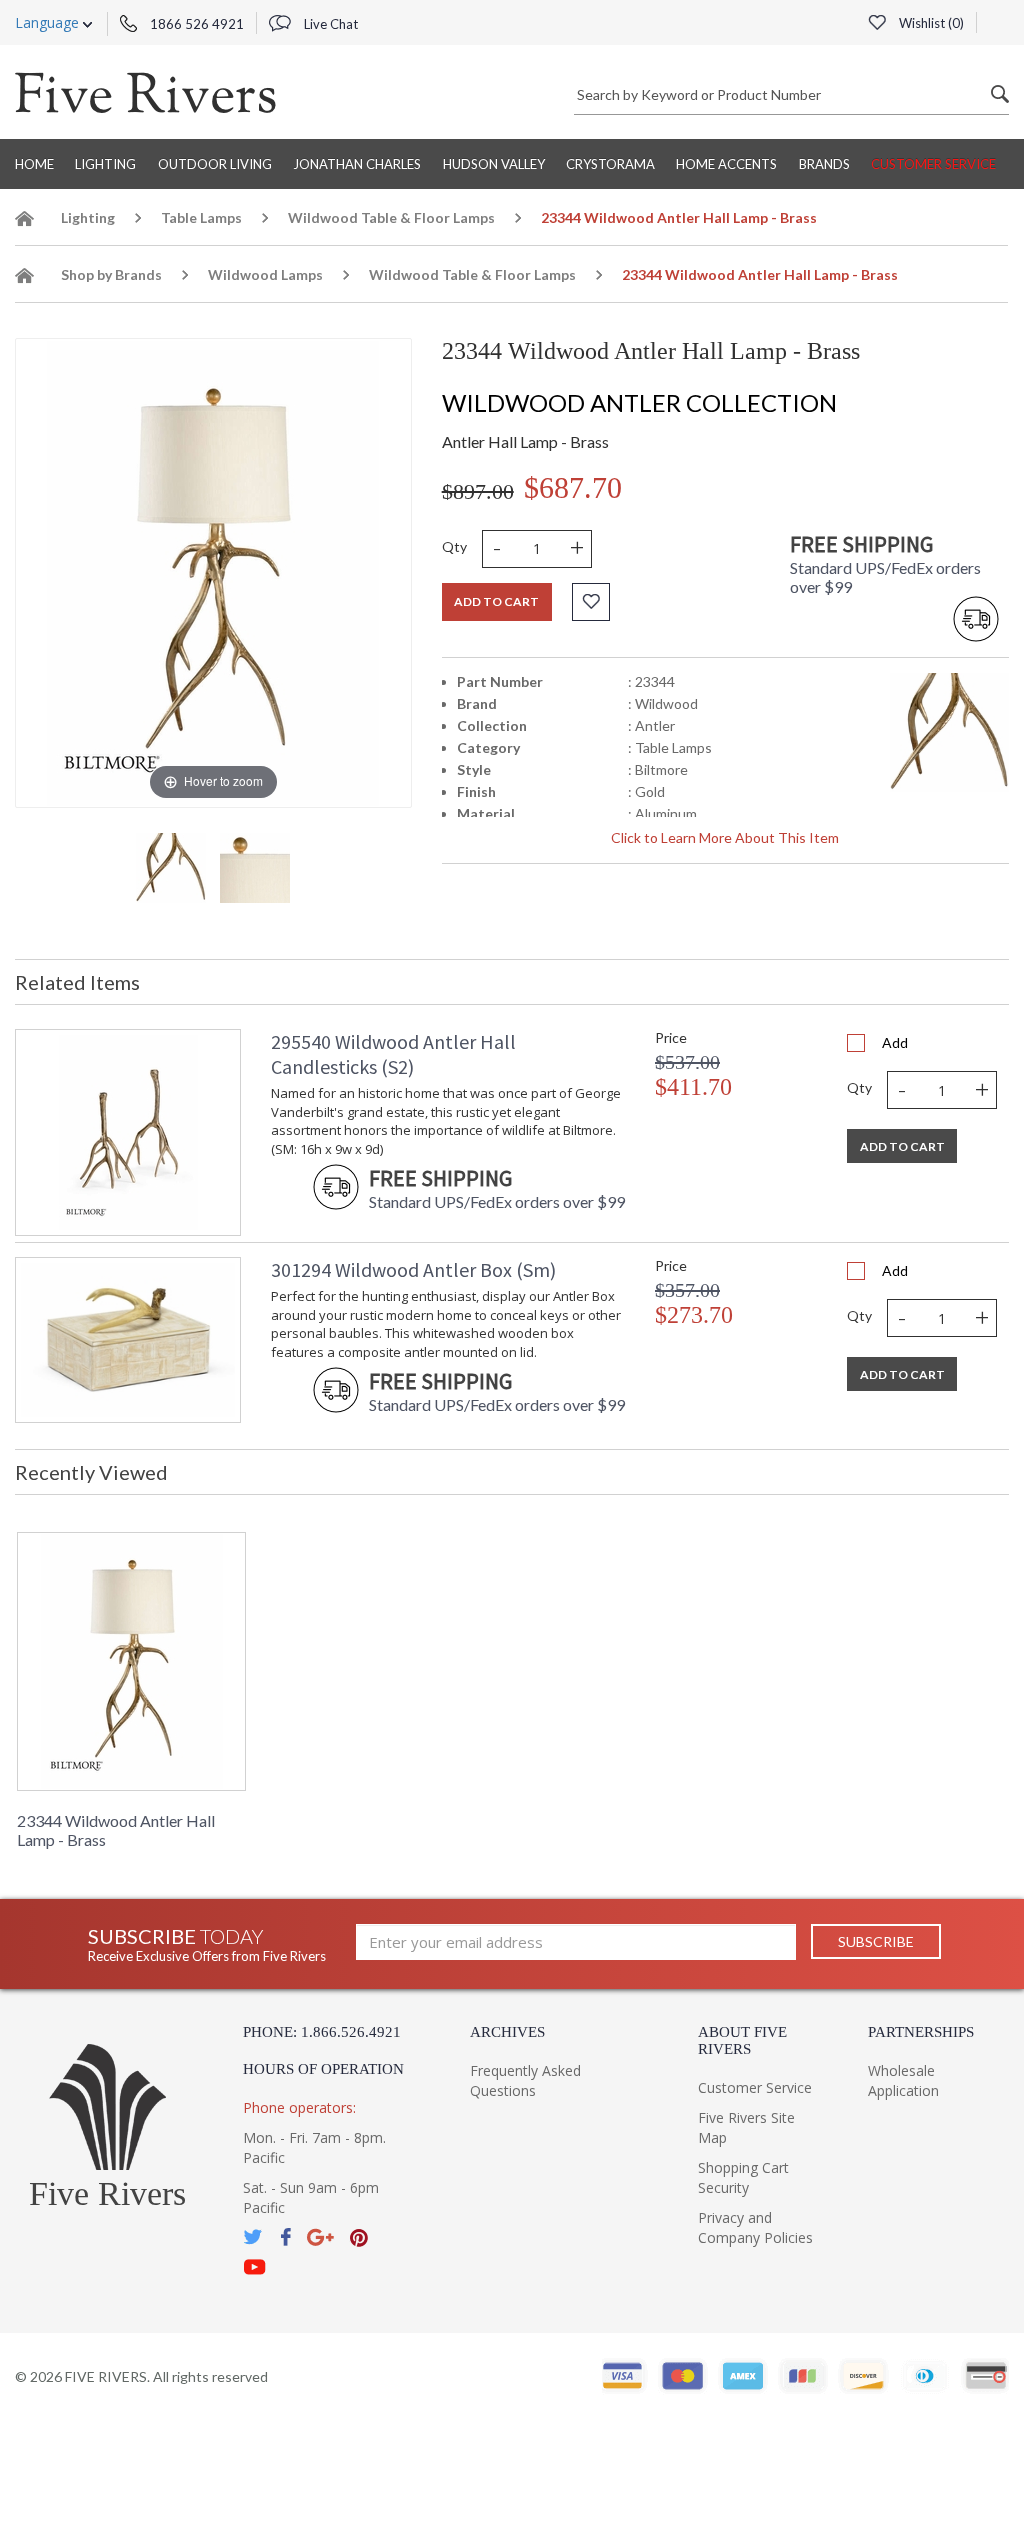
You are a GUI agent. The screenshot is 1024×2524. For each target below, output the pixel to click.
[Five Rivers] (145, 92)
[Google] (320, 2237)
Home (34, 164)
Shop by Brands (111, 274)
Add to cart (496, 601)
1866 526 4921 (195, 24)
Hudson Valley (494, 164)
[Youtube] (255, 2267)
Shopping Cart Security (743, 2177)
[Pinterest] (359, 2237)
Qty (454, 546)
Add (895, 1042)
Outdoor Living (215, 164)
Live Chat (329, 24)
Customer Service (933, 164)
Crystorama (610, 164)
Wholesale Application (903, 2080)
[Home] (25, 221)
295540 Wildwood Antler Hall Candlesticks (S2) (393, 1054)
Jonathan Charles (357, 164)
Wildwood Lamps (265, 274)
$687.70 (573, 487)
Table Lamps (201, 217)
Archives (507, 2032)
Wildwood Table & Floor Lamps (391, 217)
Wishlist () (930, 23)
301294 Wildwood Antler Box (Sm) (413, 1269)
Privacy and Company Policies (755, 2227)
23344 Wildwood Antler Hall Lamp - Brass (116, 1830)
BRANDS (824, 164)
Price (671, 1037)
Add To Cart (902, 1146)
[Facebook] (285, 2237)
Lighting (105, 164)
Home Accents (726, 164)
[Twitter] (254, 2237)
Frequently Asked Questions (525, 2080)
